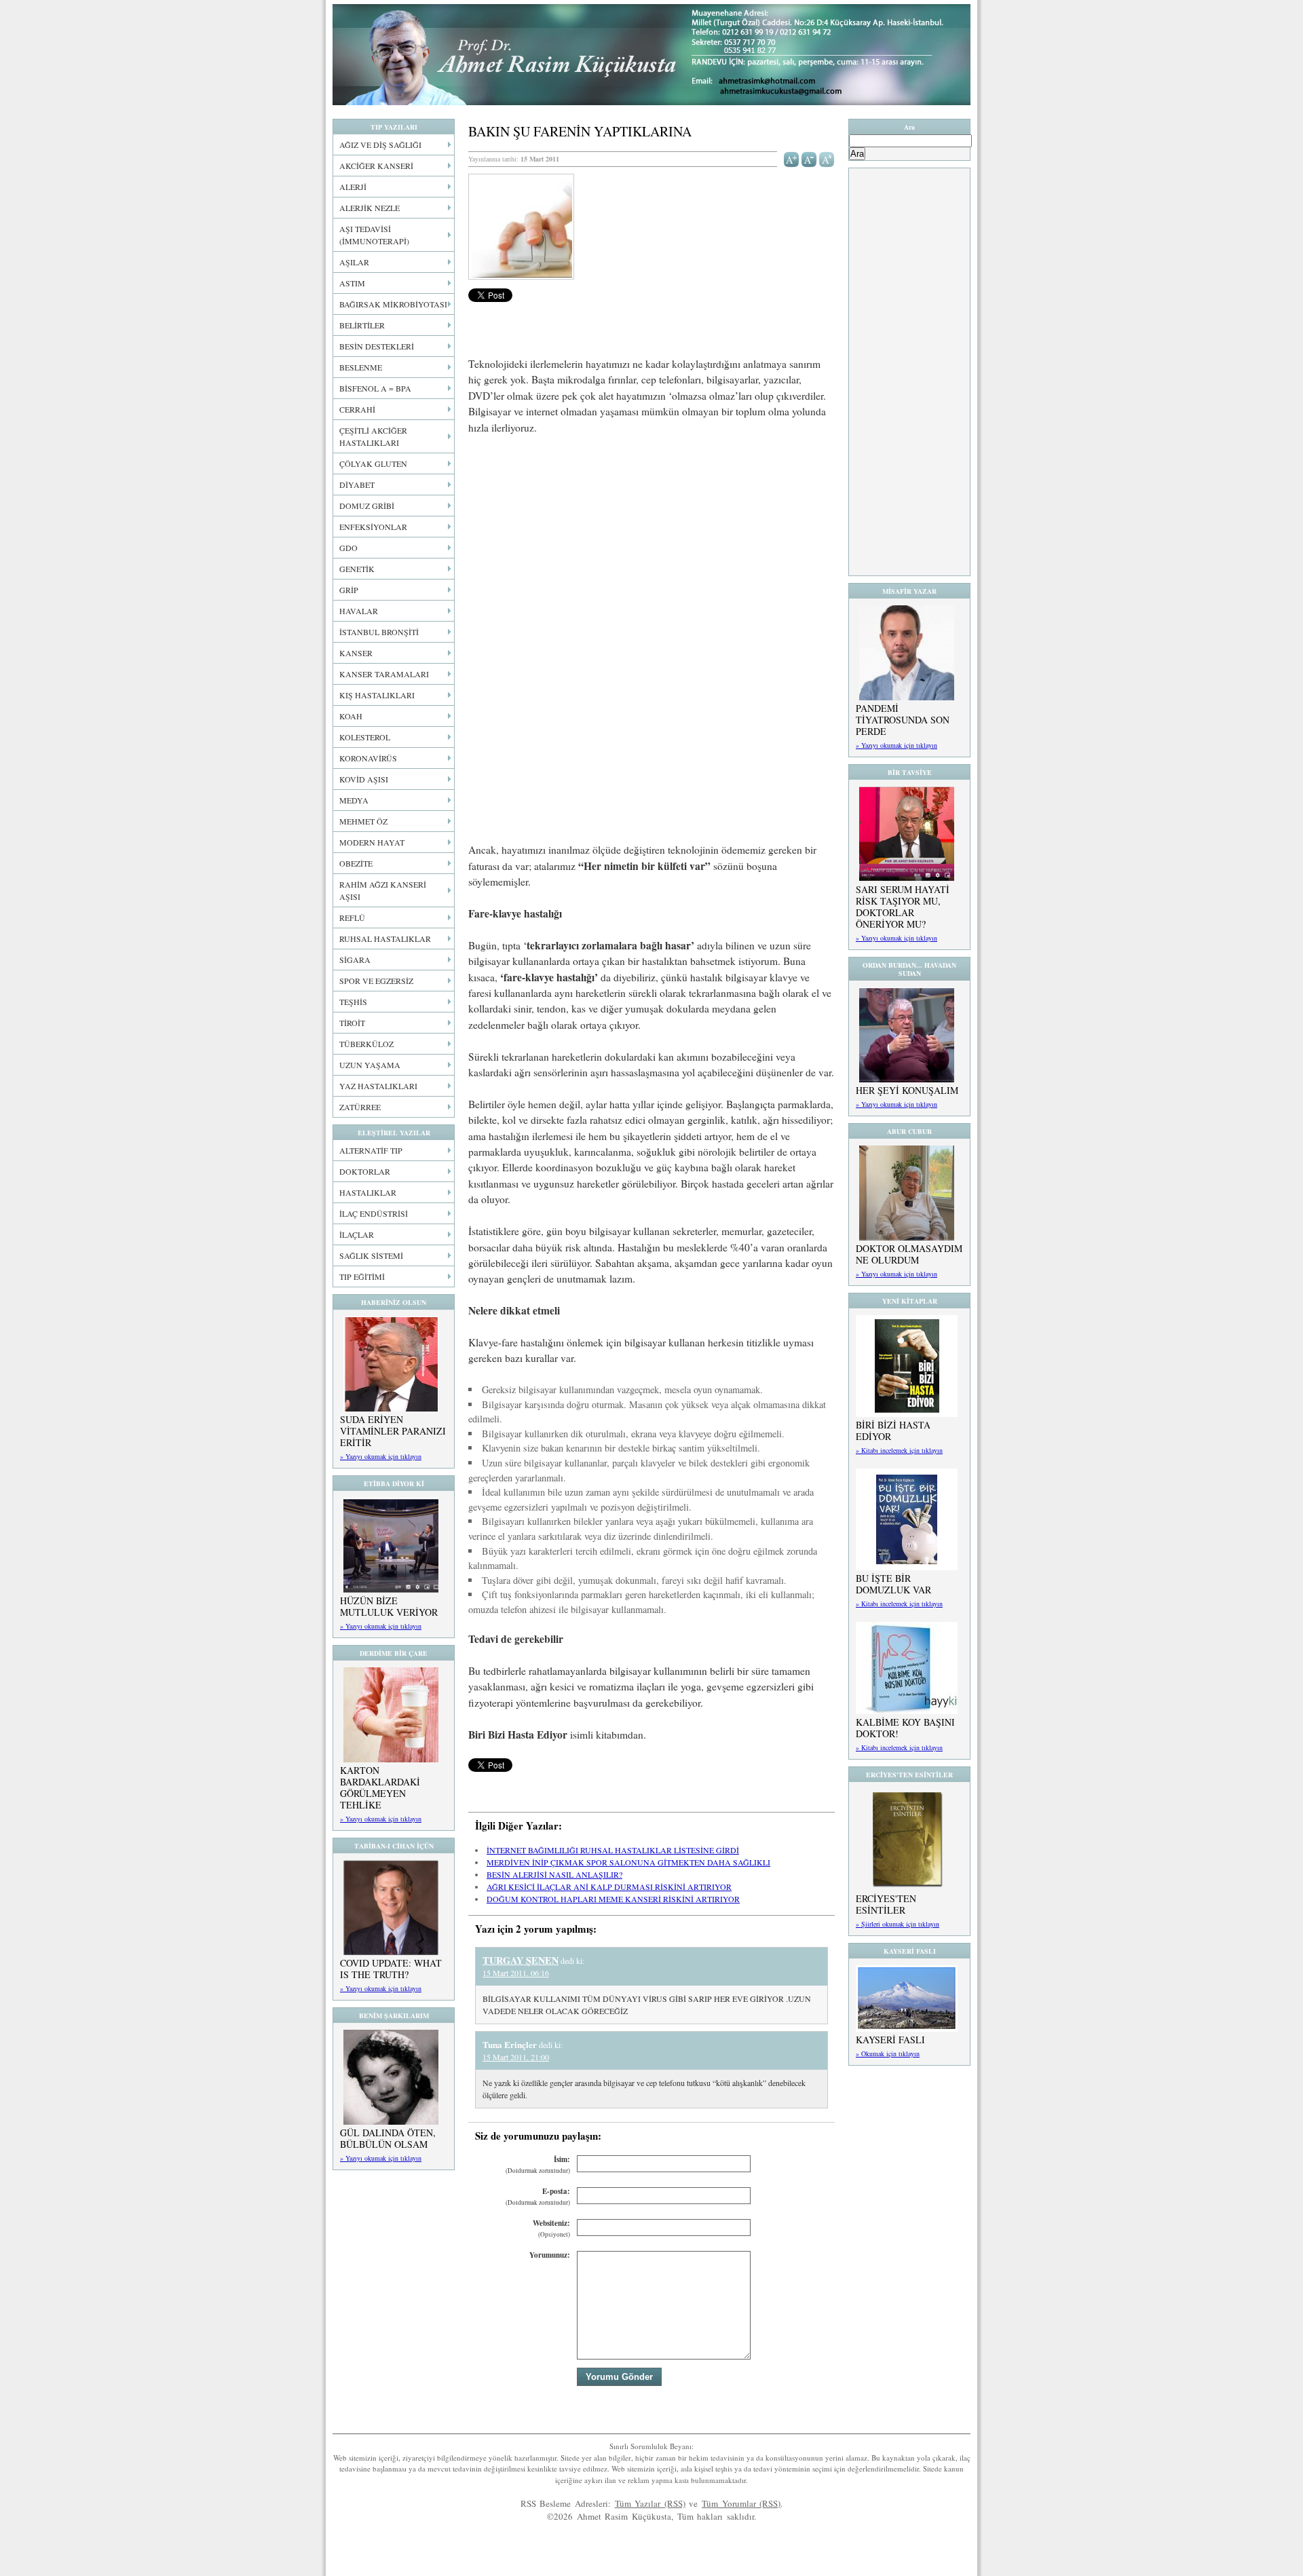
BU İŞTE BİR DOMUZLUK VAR (893, 1584)
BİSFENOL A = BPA (375, 388)
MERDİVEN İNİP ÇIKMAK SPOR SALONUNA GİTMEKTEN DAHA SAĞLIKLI (628, 1862)
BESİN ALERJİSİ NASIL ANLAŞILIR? (554, 1874)
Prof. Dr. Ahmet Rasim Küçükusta (651, 55)
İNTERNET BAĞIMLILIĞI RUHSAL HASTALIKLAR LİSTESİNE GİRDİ (613, 1850)
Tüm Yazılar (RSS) (650, 2503)
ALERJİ (353, 187)
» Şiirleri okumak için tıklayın (898, 1924)
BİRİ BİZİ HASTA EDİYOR (893, 1431)
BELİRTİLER (362, 325)
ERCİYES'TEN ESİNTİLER (886, 1904)
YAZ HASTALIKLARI (378, 1086)
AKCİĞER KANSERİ (376, 166)
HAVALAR (359, 611)
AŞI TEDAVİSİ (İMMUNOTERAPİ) (374, 235)
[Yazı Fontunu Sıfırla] (827, 158)
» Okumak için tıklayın (888, 2053)
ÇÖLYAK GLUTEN (373, 463)
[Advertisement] (651, 546)
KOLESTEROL (365, 737)
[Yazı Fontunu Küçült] (809, 158)
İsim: (538, 2164)
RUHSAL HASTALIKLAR (385, 939)
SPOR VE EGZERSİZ (376, 981)
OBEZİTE (356, 863)
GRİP (349, 590)
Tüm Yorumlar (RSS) (741, 2503)
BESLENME (361, 367)
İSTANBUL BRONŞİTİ (379, 632)
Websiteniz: (551, 2228)
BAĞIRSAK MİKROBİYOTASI (393, 304)
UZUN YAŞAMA (370, 1065)
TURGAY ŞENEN (521, 1960)
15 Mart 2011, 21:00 (516, 2057)
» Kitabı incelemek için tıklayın (899, 1450)
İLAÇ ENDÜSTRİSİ (374, 1213)
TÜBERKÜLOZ (366, 1044)
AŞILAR (354, 262)
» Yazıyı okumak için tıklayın (381, 1456)
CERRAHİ (357, 409)
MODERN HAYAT (372, 842)
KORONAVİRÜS (368, 758)
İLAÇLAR (357, 1234)
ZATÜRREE (360, 1107)
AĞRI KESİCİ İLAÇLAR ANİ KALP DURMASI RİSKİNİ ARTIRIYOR (609, 1887)
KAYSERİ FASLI (890, 2040)
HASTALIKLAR (368, 1192)
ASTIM (352, 283)
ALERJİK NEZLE (370, 208)
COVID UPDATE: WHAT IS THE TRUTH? (391, 1969)
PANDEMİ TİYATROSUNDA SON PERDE (903, 720)
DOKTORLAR (365, 1171)
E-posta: (538, 2196)
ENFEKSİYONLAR (373, 527)
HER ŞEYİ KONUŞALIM (907, 1090)
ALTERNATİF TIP (371, 1150)
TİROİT (352, 1023)
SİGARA (355, 960)
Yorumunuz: (550, 2255)
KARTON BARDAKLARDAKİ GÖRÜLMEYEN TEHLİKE (380, 1787)
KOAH (351, 716)
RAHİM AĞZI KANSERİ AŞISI (383, 890)
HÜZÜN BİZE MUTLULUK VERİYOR (389, 1606)
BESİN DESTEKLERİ (377, 346)
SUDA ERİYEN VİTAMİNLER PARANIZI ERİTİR (393, 1431)
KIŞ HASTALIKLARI (377, 695)
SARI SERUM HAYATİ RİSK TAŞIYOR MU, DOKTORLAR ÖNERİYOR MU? (903, 907)
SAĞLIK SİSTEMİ (371, 1255)
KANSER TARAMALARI (384, 674)
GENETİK (357, 569)
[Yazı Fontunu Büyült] (792, 158)
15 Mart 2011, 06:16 (516, 1973)
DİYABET (357, 485)
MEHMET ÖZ (363, 821)
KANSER (356, 653)
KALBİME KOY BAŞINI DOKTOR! (905, 1728)
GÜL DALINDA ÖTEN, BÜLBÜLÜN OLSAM (388, 2138)
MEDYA (354, 800)
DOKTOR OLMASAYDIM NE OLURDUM (909, 1254)
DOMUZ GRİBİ (367, 506)
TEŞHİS (353, 1002)
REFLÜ (352, 917)
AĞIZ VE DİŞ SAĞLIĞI (380, 145)
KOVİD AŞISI (364, 779)
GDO (348, 548)
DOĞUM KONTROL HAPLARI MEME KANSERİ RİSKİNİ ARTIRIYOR (613, 1899)
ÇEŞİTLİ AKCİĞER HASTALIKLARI (373, 436)
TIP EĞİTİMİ (362, 1276)
